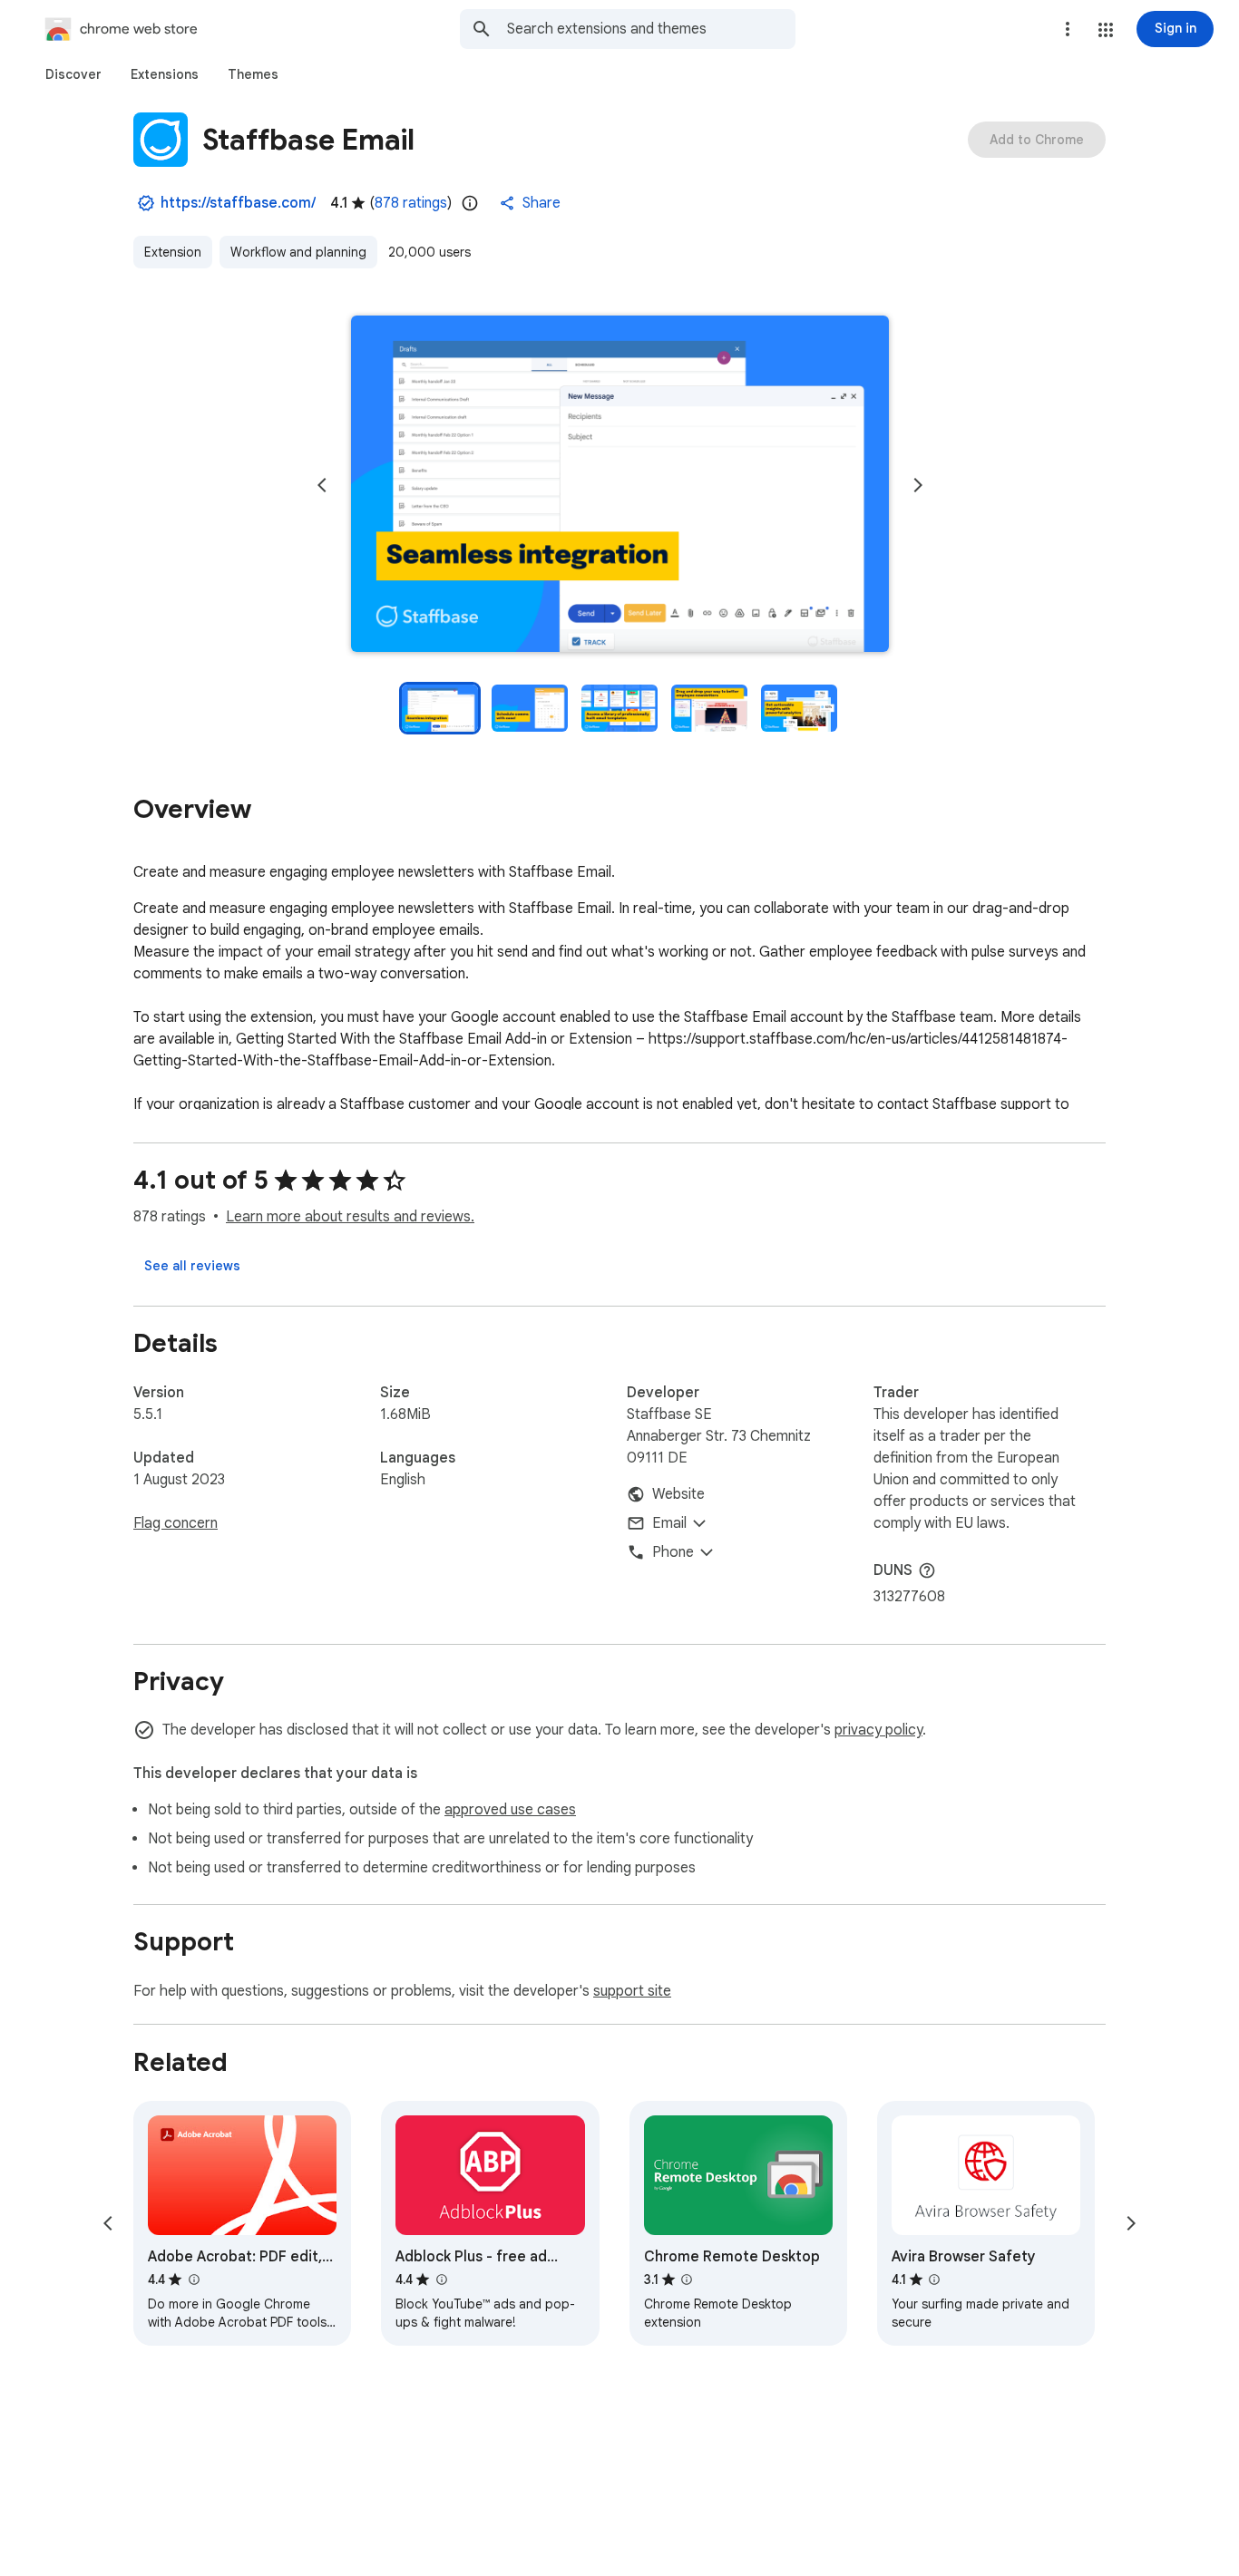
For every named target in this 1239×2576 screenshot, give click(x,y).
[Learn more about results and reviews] (927, 1570)
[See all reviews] (192, 1266)
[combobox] (651, 29)
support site (632, 1991)
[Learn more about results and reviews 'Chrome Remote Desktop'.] (687, 2280)
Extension (173, 252)
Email (669, 1523)
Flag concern (176, 1523)
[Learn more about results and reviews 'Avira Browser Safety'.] (934, 2280)
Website (678, 1494)
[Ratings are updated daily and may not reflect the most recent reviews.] (470, 203)
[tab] (73, 74)
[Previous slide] (322, 485)
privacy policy (878, 1730)
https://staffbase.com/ (238, 203)
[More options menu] (1068, 29)
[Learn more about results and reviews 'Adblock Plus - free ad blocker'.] (441, 2280)
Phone (673, 1552)
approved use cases (510, 1810)
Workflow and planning (298, 252)
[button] (1106, 30)
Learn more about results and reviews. (350, 1217)
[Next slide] (918, 485)
